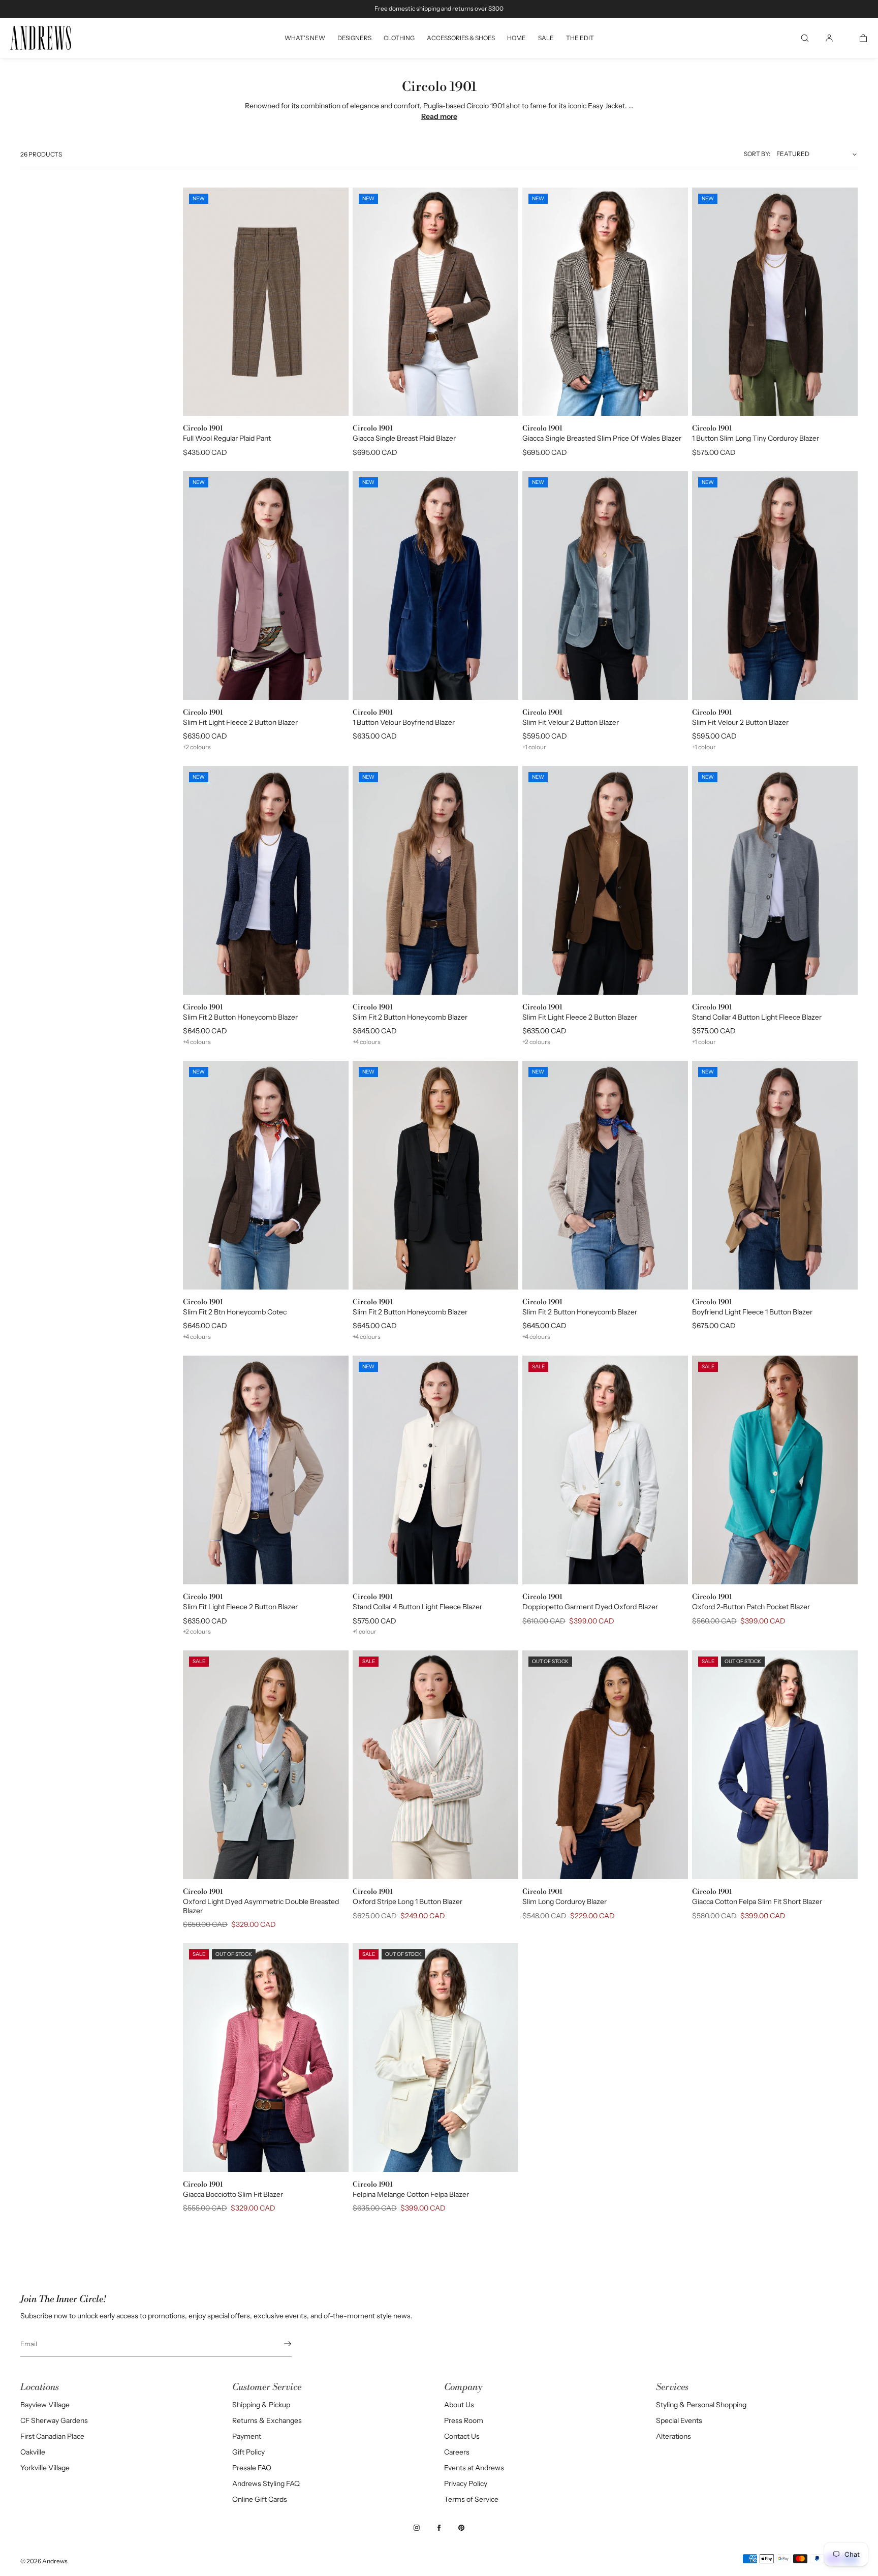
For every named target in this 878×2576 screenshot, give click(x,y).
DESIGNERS (354, 38)
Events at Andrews (474, 2468)
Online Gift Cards (260, 2499)
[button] (805, 38)
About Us (459, 2405)
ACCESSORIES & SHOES (461, 38)
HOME (516, 38)
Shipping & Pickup (261, 2405)
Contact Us (462, 2436)
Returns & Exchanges (267, 2420)
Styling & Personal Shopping (701, 2405)
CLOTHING (399, 38)
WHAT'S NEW (305, 38)
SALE (546, 38)
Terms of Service (471, 2499)
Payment (247, 2436)
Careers (457, 2452)
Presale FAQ (252, 2468)
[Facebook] (439, 2528)
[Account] (829, 38)
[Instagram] (417, 2528)
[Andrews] (41, 38)
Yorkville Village (45, 2468)
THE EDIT (580, 38)
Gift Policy (248, 2452)
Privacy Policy (466, 2483)
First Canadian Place (52, 2436)
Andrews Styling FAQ (266, 2483)
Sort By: (757, 154)
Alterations (673, 2436)
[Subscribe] (279, 2344)
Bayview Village (45, 2405)
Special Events (679, 2420)
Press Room (464, 2420)
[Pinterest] (461, 2528)
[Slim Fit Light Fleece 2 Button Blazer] (266, 1470)
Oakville (33, 2452)
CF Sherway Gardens (54, 2420)
